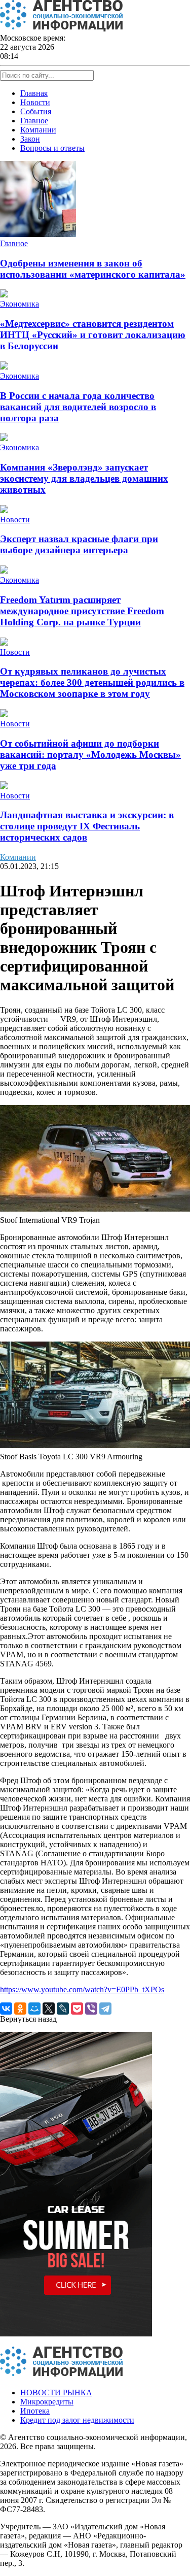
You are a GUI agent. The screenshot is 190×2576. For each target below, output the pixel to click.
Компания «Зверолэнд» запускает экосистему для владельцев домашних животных (84, 478)
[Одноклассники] (20, 2009)
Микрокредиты (47, 2402)
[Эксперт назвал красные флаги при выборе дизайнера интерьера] (4, 510)
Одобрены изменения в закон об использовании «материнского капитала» (93, 269)
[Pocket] (77, 2009)
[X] (49, 2009)
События (36, 111)
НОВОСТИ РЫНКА (56, 2393)
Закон (30, 139)
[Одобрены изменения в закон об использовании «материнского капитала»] (38, 234)
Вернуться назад (28, 2019)
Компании (38, 130)
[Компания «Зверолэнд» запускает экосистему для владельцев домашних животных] (4, 438)
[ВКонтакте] (6, 2009)
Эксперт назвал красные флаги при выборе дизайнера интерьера (79, 544)
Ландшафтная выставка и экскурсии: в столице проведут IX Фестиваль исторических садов (87, 826)
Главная (34, 93)
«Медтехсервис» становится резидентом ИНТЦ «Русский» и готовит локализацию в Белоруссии (93, 335)
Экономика (20, 304)
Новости (35, 102)
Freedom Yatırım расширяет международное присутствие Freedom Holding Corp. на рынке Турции (82, 611)
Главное (34, 121)
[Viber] (91, 2009)
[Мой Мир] (34, 2009)
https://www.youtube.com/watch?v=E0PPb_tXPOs (82, 1989)
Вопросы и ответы (52, 148)
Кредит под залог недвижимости (77, 2420)
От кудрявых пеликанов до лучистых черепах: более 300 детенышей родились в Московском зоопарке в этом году (92, 682)
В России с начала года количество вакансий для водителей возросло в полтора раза (78, 407)
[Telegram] (105, 2009)
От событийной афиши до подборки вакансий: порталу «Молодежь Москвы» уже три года (90, 755)
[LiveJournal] (63, 2009)
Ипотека (35, 2411)
